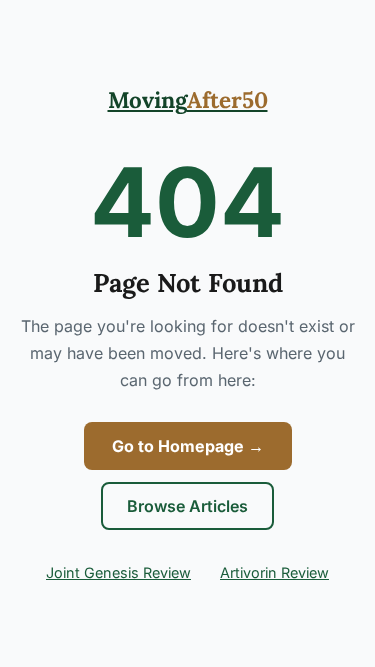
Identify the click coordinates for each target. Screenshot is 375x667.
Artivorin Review (274, 572)
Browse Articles (187, 506)
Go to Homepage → (188, 446)
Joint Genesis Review (118, 572)
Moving (188, 99)
